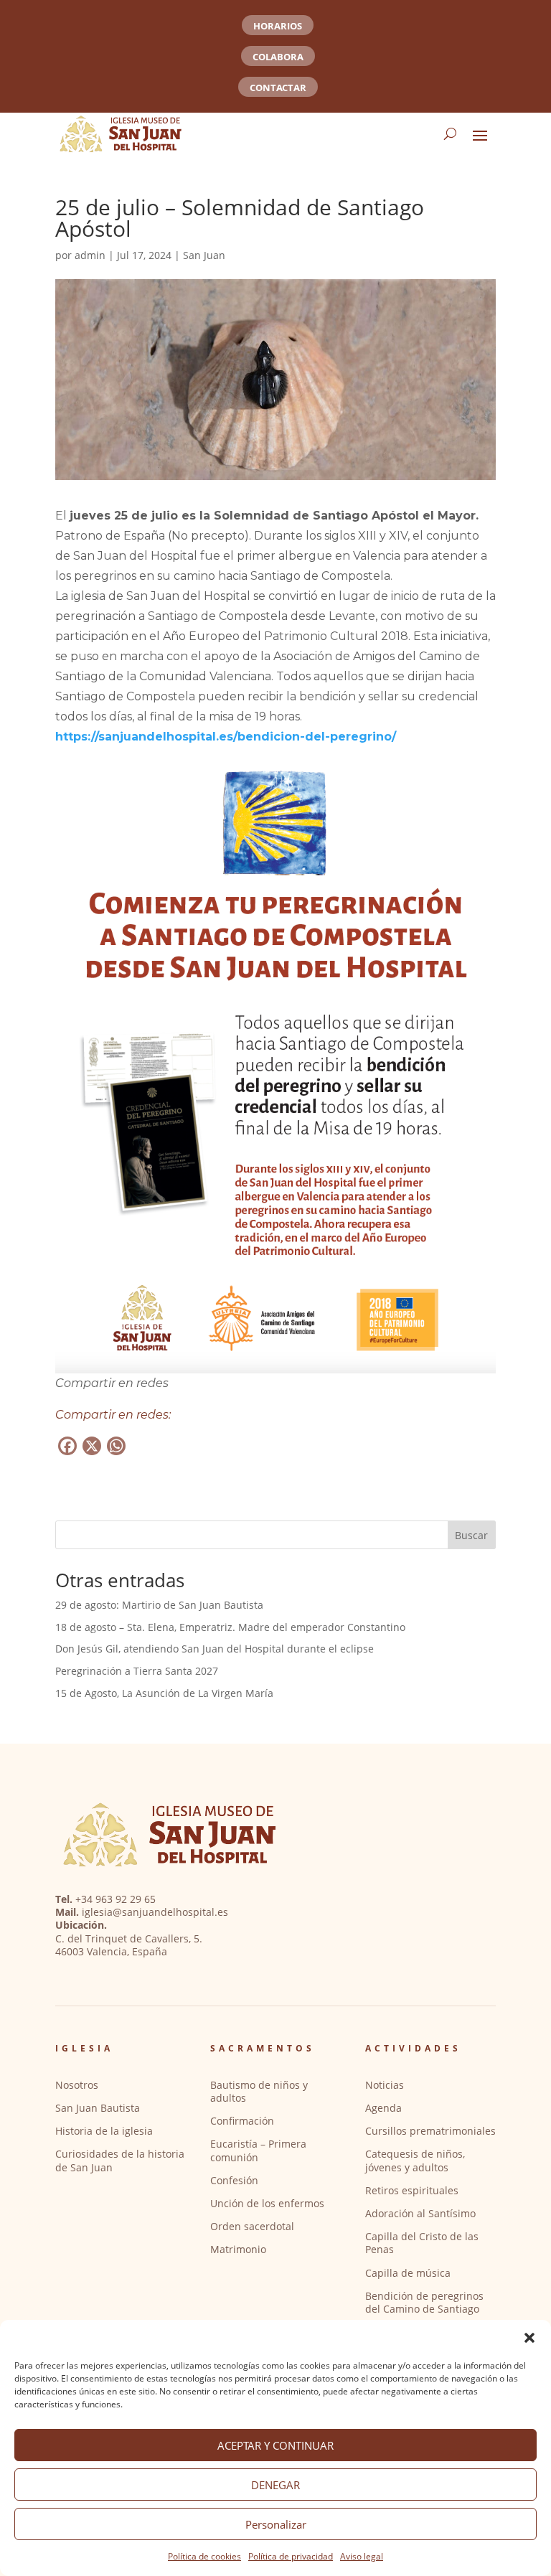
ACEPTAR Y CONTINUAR (275, 2445)
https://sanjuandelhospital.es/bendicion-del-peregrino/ (226, 737)
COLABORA (278, 57)
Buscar (471, 1535)
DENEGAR (275, 2485)
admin (90, 255)
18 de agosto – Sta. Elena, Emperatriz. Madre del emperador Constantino (230, 1627)
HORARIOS (278, 26)
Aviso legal (362, 2556)
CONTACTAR (278, 88)
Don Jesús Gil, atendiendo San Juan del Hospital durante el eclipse (215, 1649)
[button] (529, 2338)
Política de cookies (204, 2556)
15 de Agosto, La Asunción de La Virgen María (164, 1693)
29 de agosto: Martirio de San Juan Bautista (159, 1605)
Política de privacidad (291, 2556)
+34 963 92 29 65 (116, 1899)
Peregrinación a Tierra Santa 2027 (137, 1671)
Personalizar (276, 2524)
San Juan (204, 255)
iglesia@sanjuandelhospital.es (155, 1912)
